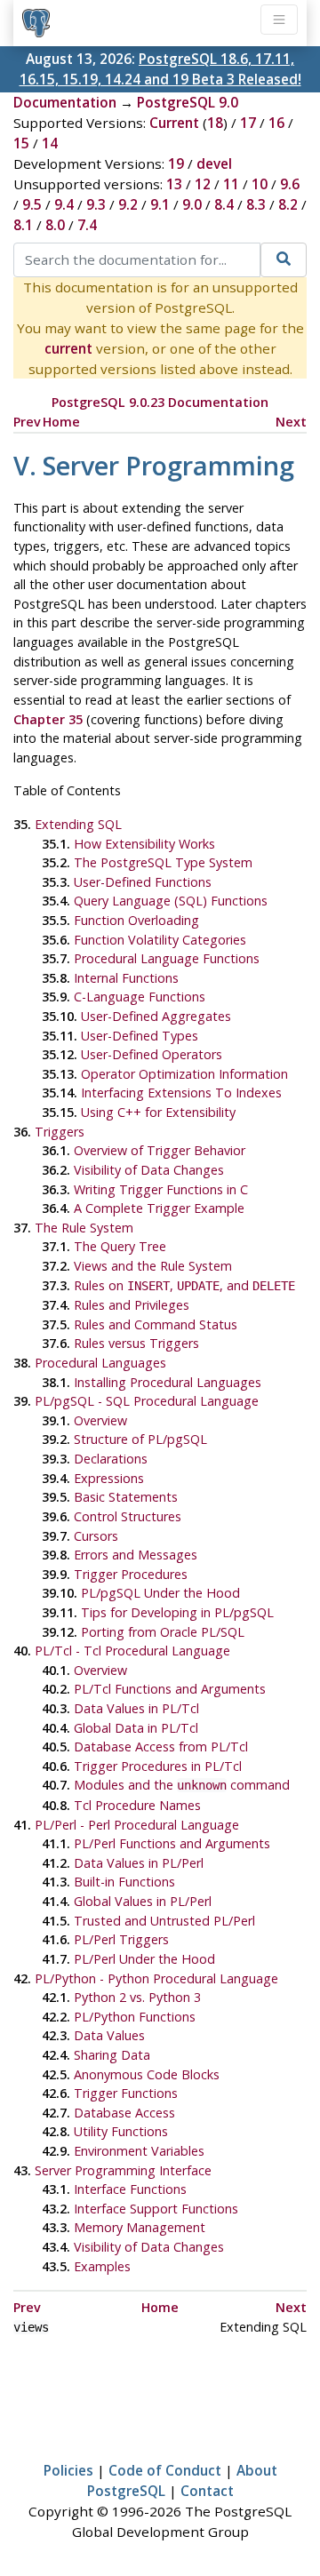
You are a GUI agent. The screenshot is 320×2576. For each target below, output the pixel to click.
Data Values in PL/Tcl (136, 1708)
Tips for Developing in (177, 1612)
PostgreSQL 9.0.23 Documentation (160, 402)
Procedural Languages (100, 1363)
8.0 (55, 225)
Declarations (111, 1459)
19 (176, 163)
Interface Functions (130, 2189)
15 (21, 143)
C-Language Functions (140, 997)
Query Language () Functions (171, 901)
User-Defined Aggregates (156, 1016)
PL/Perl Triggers (121, 1939)
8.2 (288, 204)
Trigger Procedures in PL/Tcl (158, 1766)
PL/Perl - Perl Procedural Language (137, 1825)
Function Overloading (136, 920)
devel (214, 163)
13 (174, 184)
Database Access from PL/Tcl (161, 1747)
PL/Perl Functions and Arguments (172, 1843)
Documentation (65, 102)
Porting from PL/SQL (163, 1632)
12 (203, 184)
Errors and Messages (136, 1555)
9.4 (64, 204)
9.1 (160, 204)
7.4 (87, 225)
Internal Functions (126, 978)
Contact (207, 2491)
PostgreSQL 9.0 (188, 102)
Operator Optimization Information (184, 1074)
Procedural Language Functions (167, 958)
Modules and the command (182, 1785)
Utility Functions (121, 2131)
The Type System (163, 862)
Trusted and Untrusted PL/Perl (164, 1921)
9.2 (128, 204)
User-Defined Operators (152, 1054)
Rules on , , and (184, 1285)
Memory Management (140, 2227)
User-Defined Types (140, 1036)
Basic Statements (126, 1497)
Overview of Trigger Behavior (160, 1150)
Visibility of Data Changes (149, 1170)
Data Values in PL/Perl (139, 1863)
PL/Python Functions (135, 2017)
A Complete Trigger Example (159, 1208)
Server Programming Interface (123, 2170)
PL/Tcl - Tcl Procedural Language (132, 1651)
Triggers (60, 1132)
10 (260, 184)
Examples (102, 2266)
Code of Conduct (165, 2470)
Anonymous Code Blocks (147, 2074)
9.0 (192, 204)
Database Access (124, 2113)
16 (276, 123)
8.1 (23, 225)
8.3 (256, 204)
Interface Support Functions (156, 2209)
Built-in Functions (124, 1882)
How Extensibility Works (144, 844)
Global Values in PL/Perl (143, 1901)
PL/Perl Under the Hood (144, 1959)
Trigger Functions (126, 2093)
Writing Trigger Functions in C (161, 1189)
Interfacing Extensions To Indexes (181, 1093)
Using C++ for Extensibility (158, 1112)
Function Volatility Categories (160, 940)
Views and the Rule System (153, 1266)
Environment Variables (139, 2151)
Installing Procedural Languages (168, 1382)
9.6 (290, 184)
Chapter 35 (48, 719)
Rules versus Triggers (136, 1343)
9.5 (32, 204)
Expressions (109, 1478)
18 (215, 123)
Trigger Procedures (131, 1574)
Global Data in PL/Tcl (136, 1728)
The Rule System (84, 1228)
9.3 (96, 204)
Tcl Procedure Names (137, 1805)
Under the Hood (160, 1593)
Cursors (96, 1536)
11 (231, 184)
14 (50, 143)
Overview (100, 1420)
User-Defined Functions (143, 882)
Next (291, 422)
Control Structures (128, 1516)
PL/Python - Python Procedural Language (156, 1978)
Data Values (109, 2035)
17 (248, 123)
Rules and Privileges (132, 1305)
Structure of (140, 1439)
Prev (27, 422)
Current (174, 123)
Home (61, 422)
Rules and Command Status (156, 1324)
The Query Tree (120, 1246)
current (68, 348)
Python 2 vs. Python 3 (137, 1997)
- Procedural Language (147, 1401)
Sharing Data (112, 2055)
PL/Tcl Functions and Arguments (170, 1689)
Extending (78, 824)
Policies (68, 2470)
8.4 (224, 204)
